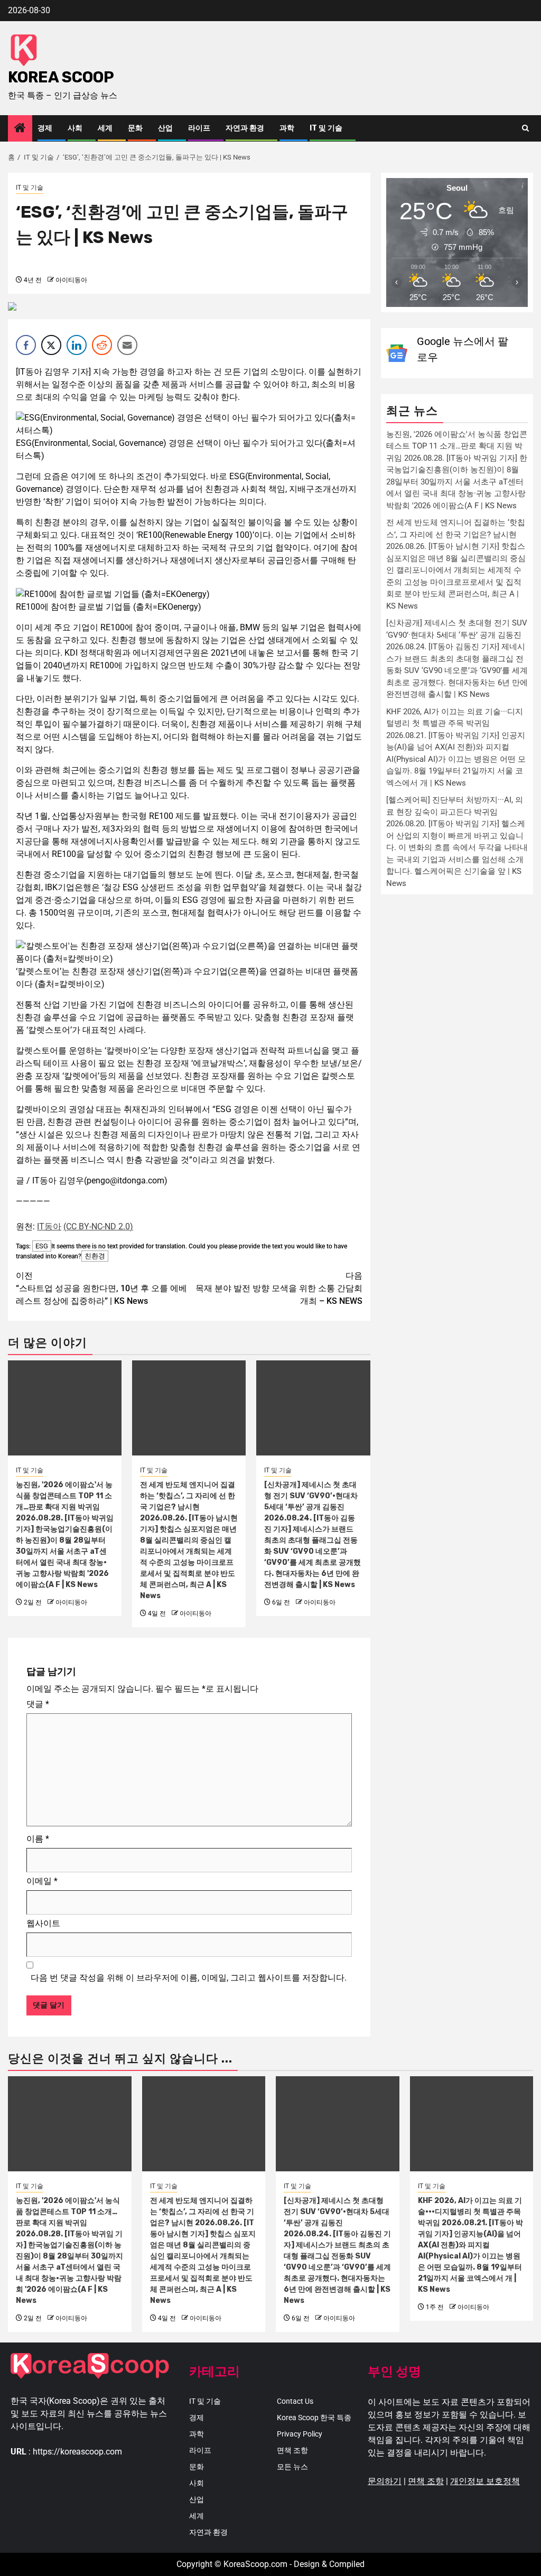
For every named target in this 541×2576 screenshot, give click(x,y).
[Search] (525, 128)
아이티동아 (71, 280)
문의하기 (385, 2481)
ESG (42, 1246)
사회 (75, 128)
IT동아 (49, 1226)
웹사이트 (43, 1923)
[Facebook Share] (26, 345)
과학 (287, 128)
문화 (135, 128)
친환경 (95, 1256)
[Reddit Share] (102, 345)
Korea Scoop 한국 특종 (314, 2418)
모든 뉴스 (292, 2467)
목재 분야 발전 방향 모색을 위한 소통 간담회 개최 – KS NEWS (279, 1288)
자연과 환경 (245, 128)
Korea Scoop (61, 77)
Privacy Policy (300, 2434)
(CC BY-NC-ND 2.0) (98, 1226)
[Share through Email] (127, 345)
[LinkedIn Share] (77, 345)
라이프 (199, 128)
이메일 (42, 1881)
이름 (38, 1839)
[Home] (20, 129)
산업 (165, 128)
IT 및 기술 (326, 128)
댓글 (38, 1704)
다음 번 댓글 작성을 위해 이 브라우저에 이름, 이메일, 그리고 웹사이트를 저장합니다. (189, 1978)
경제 (45, 128)
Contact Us (295, 2401)
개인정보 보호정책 (485, 2481)
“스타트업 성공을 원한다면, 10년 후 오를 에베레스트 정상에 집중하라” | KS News (101, 1288)
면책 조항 (292, 2450)
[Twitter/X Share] (51, 345)
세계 (105, 128)
